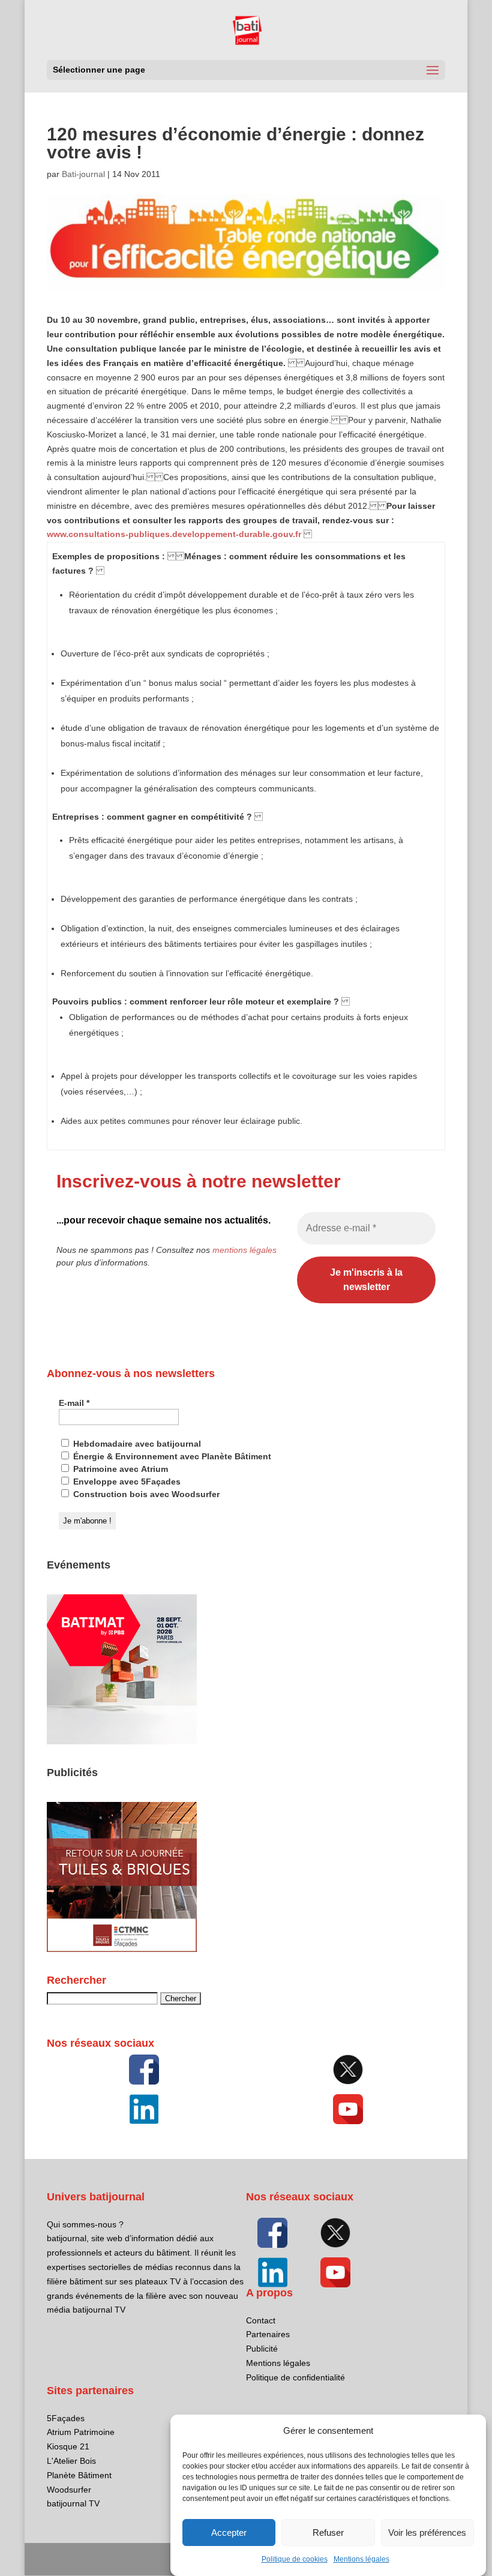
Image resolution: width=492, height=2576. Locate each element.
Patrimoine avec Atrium (119, 1469)
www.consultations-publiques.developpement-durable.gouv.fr (174, 534)
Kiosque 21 (68, 2446)
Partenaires (268, 2334)
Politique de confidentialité (295, 2377)
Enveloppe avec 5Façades (126, 1482)
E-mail (74, 1403)
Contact (261, 2320)
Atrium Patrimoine (81, 2432)
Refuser (328, 2532)
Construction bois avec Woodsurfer (145, 1494)
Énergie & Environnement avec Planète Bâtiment (171, 1456)
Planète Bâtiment (79, 2475)
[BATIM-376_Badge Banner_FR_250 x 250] (122, 1741)
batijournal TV (73, 2503)
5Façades (66, 2418)
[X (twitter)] (348, 2070)
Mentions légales (361, 2559)
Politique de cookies (295, 2559)
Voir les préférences (427, 2532)
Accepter (229, 2532)
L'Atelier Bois (71, 2461)
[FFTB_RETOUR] (122, 1949)
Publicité (262, 2349)
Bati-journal (83, 174)
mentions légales (244, 1250)
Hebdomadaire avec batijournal (136, 1444)
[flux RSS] (144, 2070)
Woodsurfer (69, 2490)
